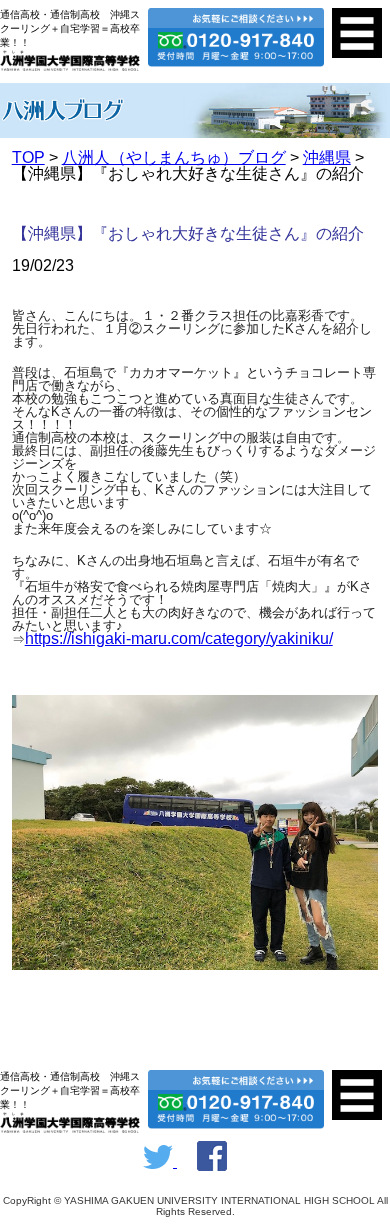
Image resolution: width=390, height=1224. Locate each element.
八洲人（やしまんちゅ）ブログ (174, 157)
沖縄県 (327, 157)
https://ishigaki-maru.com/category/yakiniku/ (179, 638)
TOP (28, 157)
